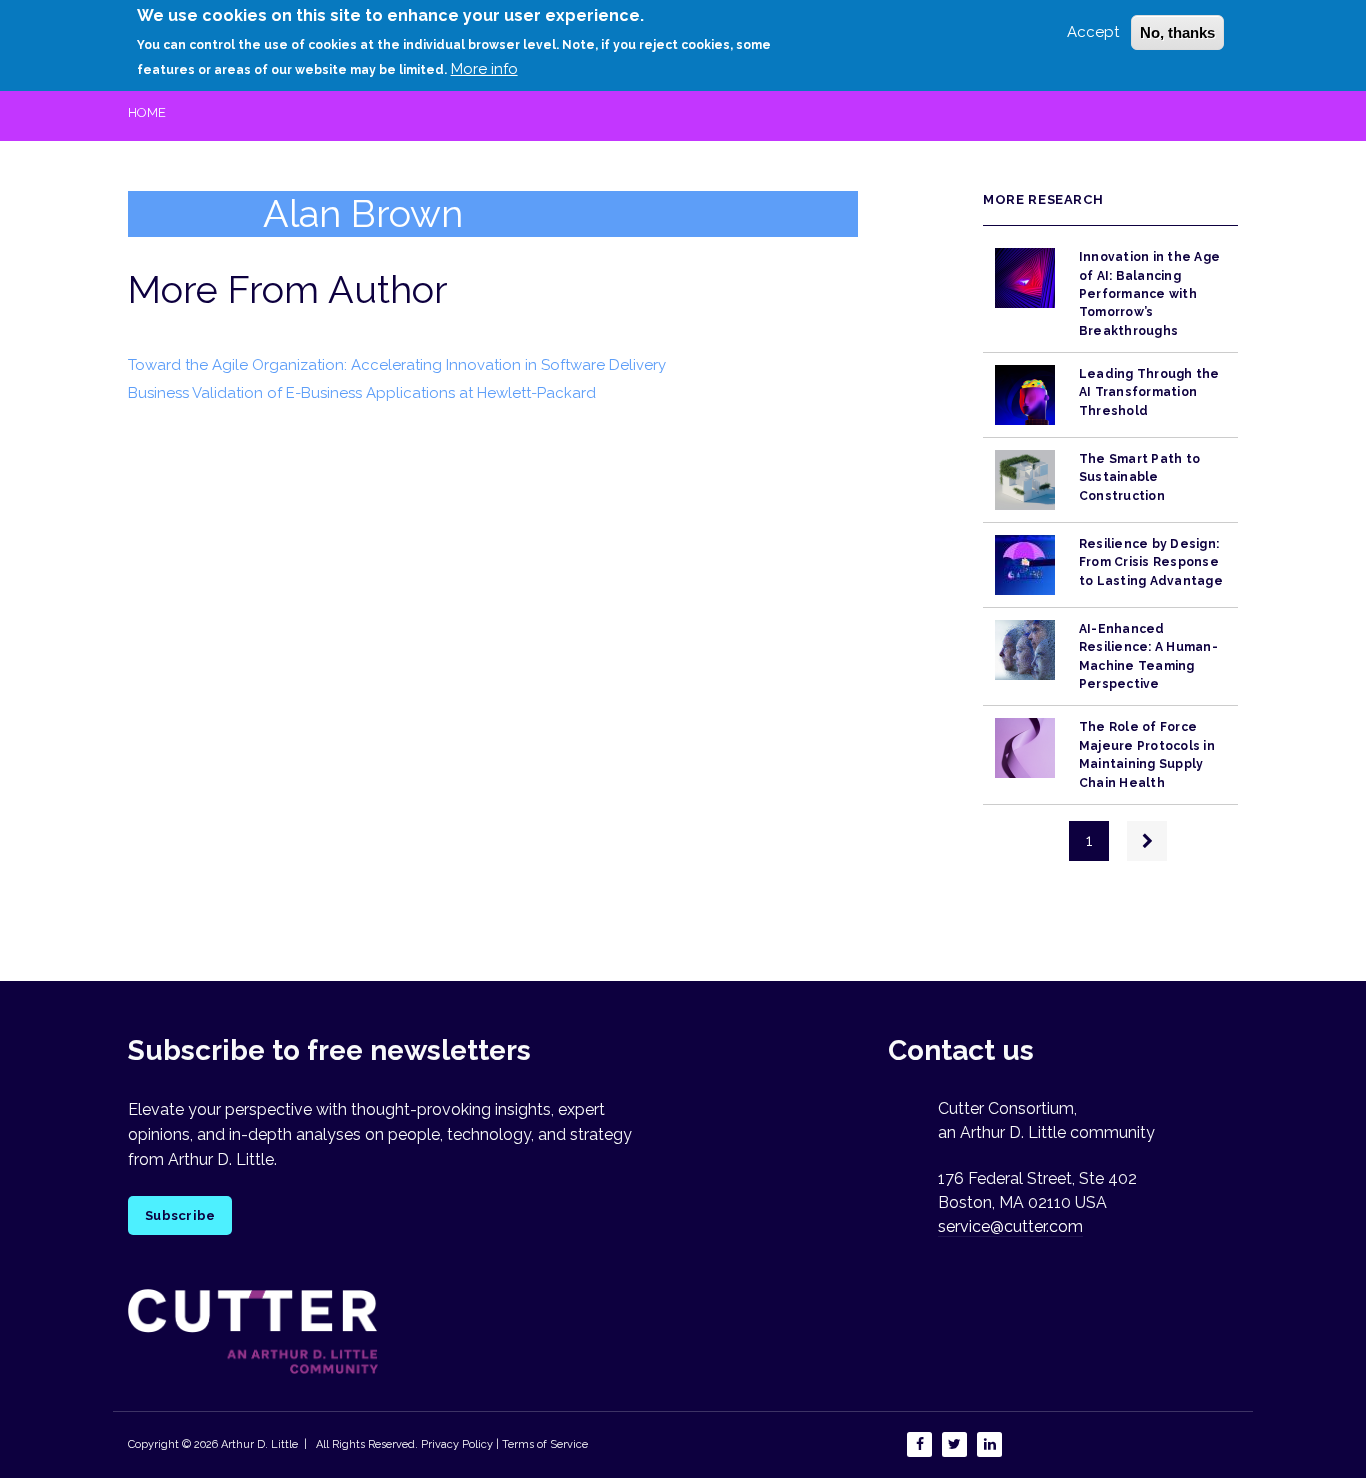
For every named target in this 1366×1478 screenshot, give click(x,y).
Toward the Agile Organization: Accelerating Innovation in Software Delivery (397, 365)
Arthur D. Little (258, 1444)
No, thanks (1177, 32)
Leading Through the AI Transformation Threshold (1149, 392)
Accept (1093, 32)
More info (484, 69)
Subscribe (180, 1215)
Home (147, 112)
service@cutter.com (1010, 1226)
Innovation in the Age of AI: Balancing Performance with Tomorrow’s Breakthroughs (1149, 293)
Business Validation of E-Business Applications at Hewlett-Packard (362, 393)
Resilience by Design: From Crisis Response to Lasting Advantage (1151, 562)
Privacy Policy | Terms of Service (504, 1444)
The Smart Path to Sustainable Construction (1139, 477)
